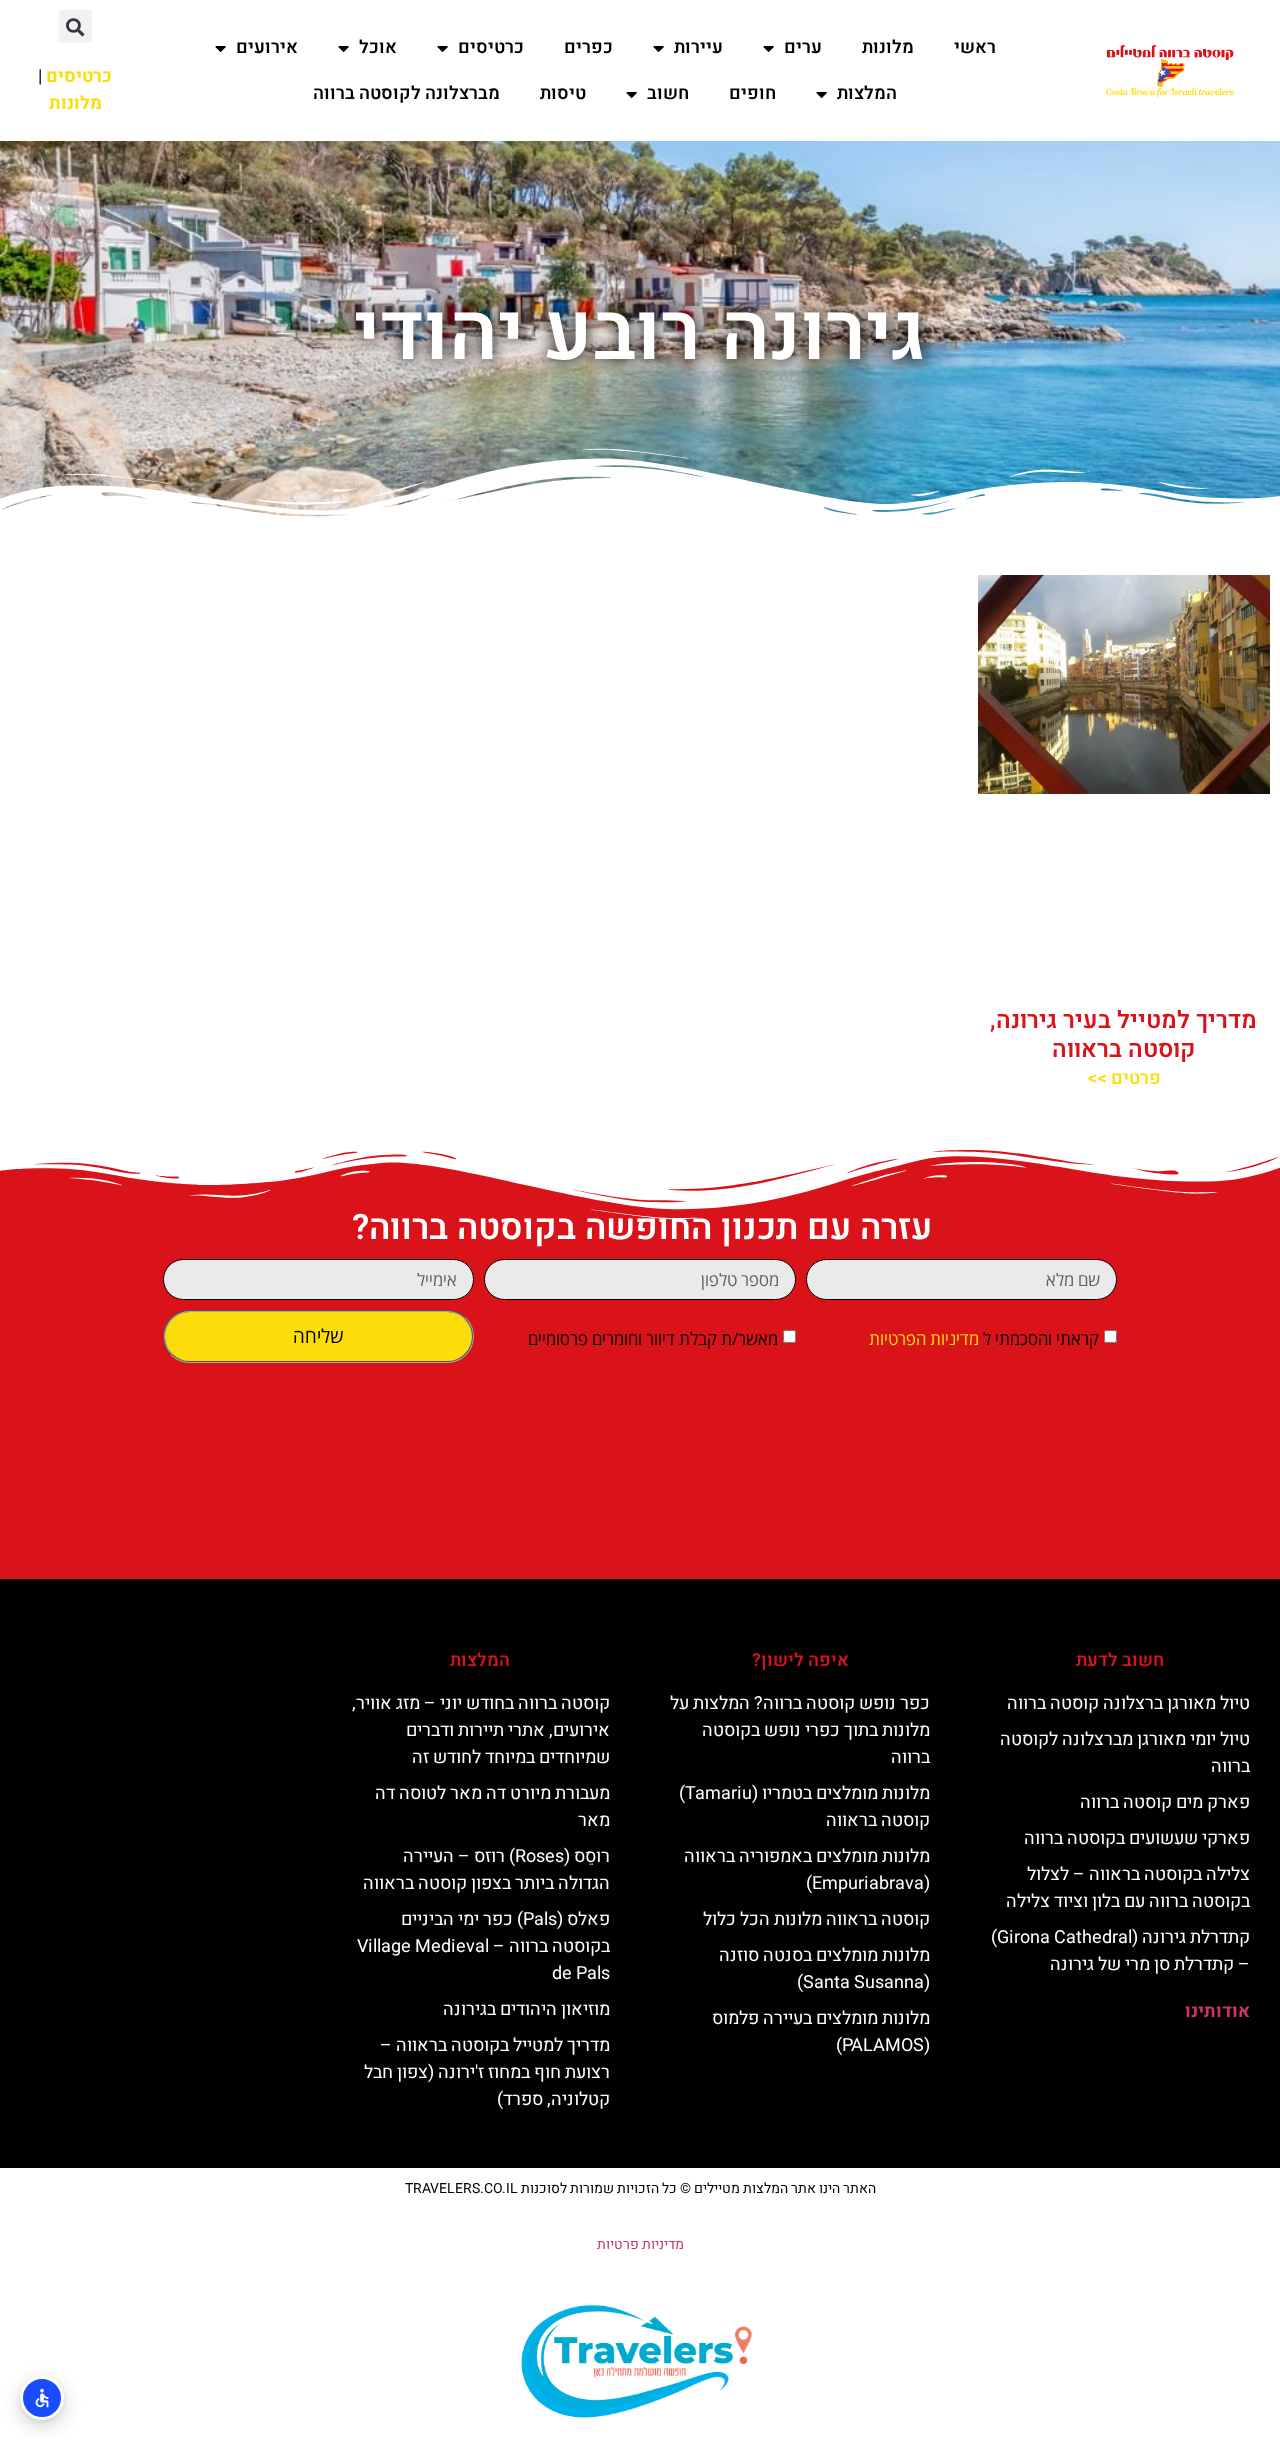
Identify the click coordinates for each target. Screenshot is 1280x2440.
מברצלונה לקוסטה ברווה (406, 93)
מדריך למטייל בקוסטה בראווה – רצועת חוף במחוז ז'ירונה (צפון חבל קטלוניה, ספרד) (487, 2072)
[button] (75, 26)
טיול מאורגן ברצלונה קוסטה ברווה (1128, 1703)
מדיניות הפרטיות (924, 1338)
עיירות (698, 47)
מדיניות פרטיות (640, 2244)
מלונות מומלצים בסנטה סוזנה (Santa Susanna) (824, 1969)
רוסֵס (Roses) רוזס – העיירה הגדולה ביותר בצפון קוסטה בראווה (486, 1870)
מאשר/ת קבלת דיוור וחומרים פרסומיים (653, 1338)
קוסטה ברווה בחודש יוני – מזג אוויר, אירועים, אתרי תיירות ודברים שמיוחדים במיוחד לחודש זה (481, 1730)
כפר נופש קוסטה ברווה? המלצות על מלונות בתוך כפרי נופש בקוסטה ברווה (800, 1730)
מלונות (888, 47)
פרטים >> (1124, 1078)
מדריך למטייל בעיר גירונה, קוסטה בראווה (1123, 1035)
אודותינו (1217, 2011)
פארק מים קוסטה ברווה (1165, 1802)
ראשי (975, 47)
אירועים (267, 47)
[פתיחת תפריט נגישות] (42, 2398)
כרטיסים (491, 47)
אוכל (378, 47)
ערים (803, 47)
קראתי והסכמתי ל (984, 1338)
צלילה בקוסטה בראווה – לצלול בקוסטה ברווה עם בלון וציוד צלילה (1128, 1888)
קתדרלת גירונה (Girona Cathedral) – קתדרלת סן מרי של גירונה (1120, 1951)
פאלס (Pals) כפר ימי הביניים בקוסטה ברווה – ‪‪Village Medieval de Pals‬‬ (483, 1946)
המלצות (867, 93)
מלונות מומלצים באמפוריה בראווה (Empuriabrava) (807, 1870)
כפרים (588, 47)
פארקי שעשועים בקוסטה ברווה (1137, 1838)
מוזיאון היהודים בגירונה (526, 2009)
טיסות (563, 93)
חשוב (668, 93)
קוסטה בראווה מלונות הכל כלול (816, 1919)
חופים (752, 93)
